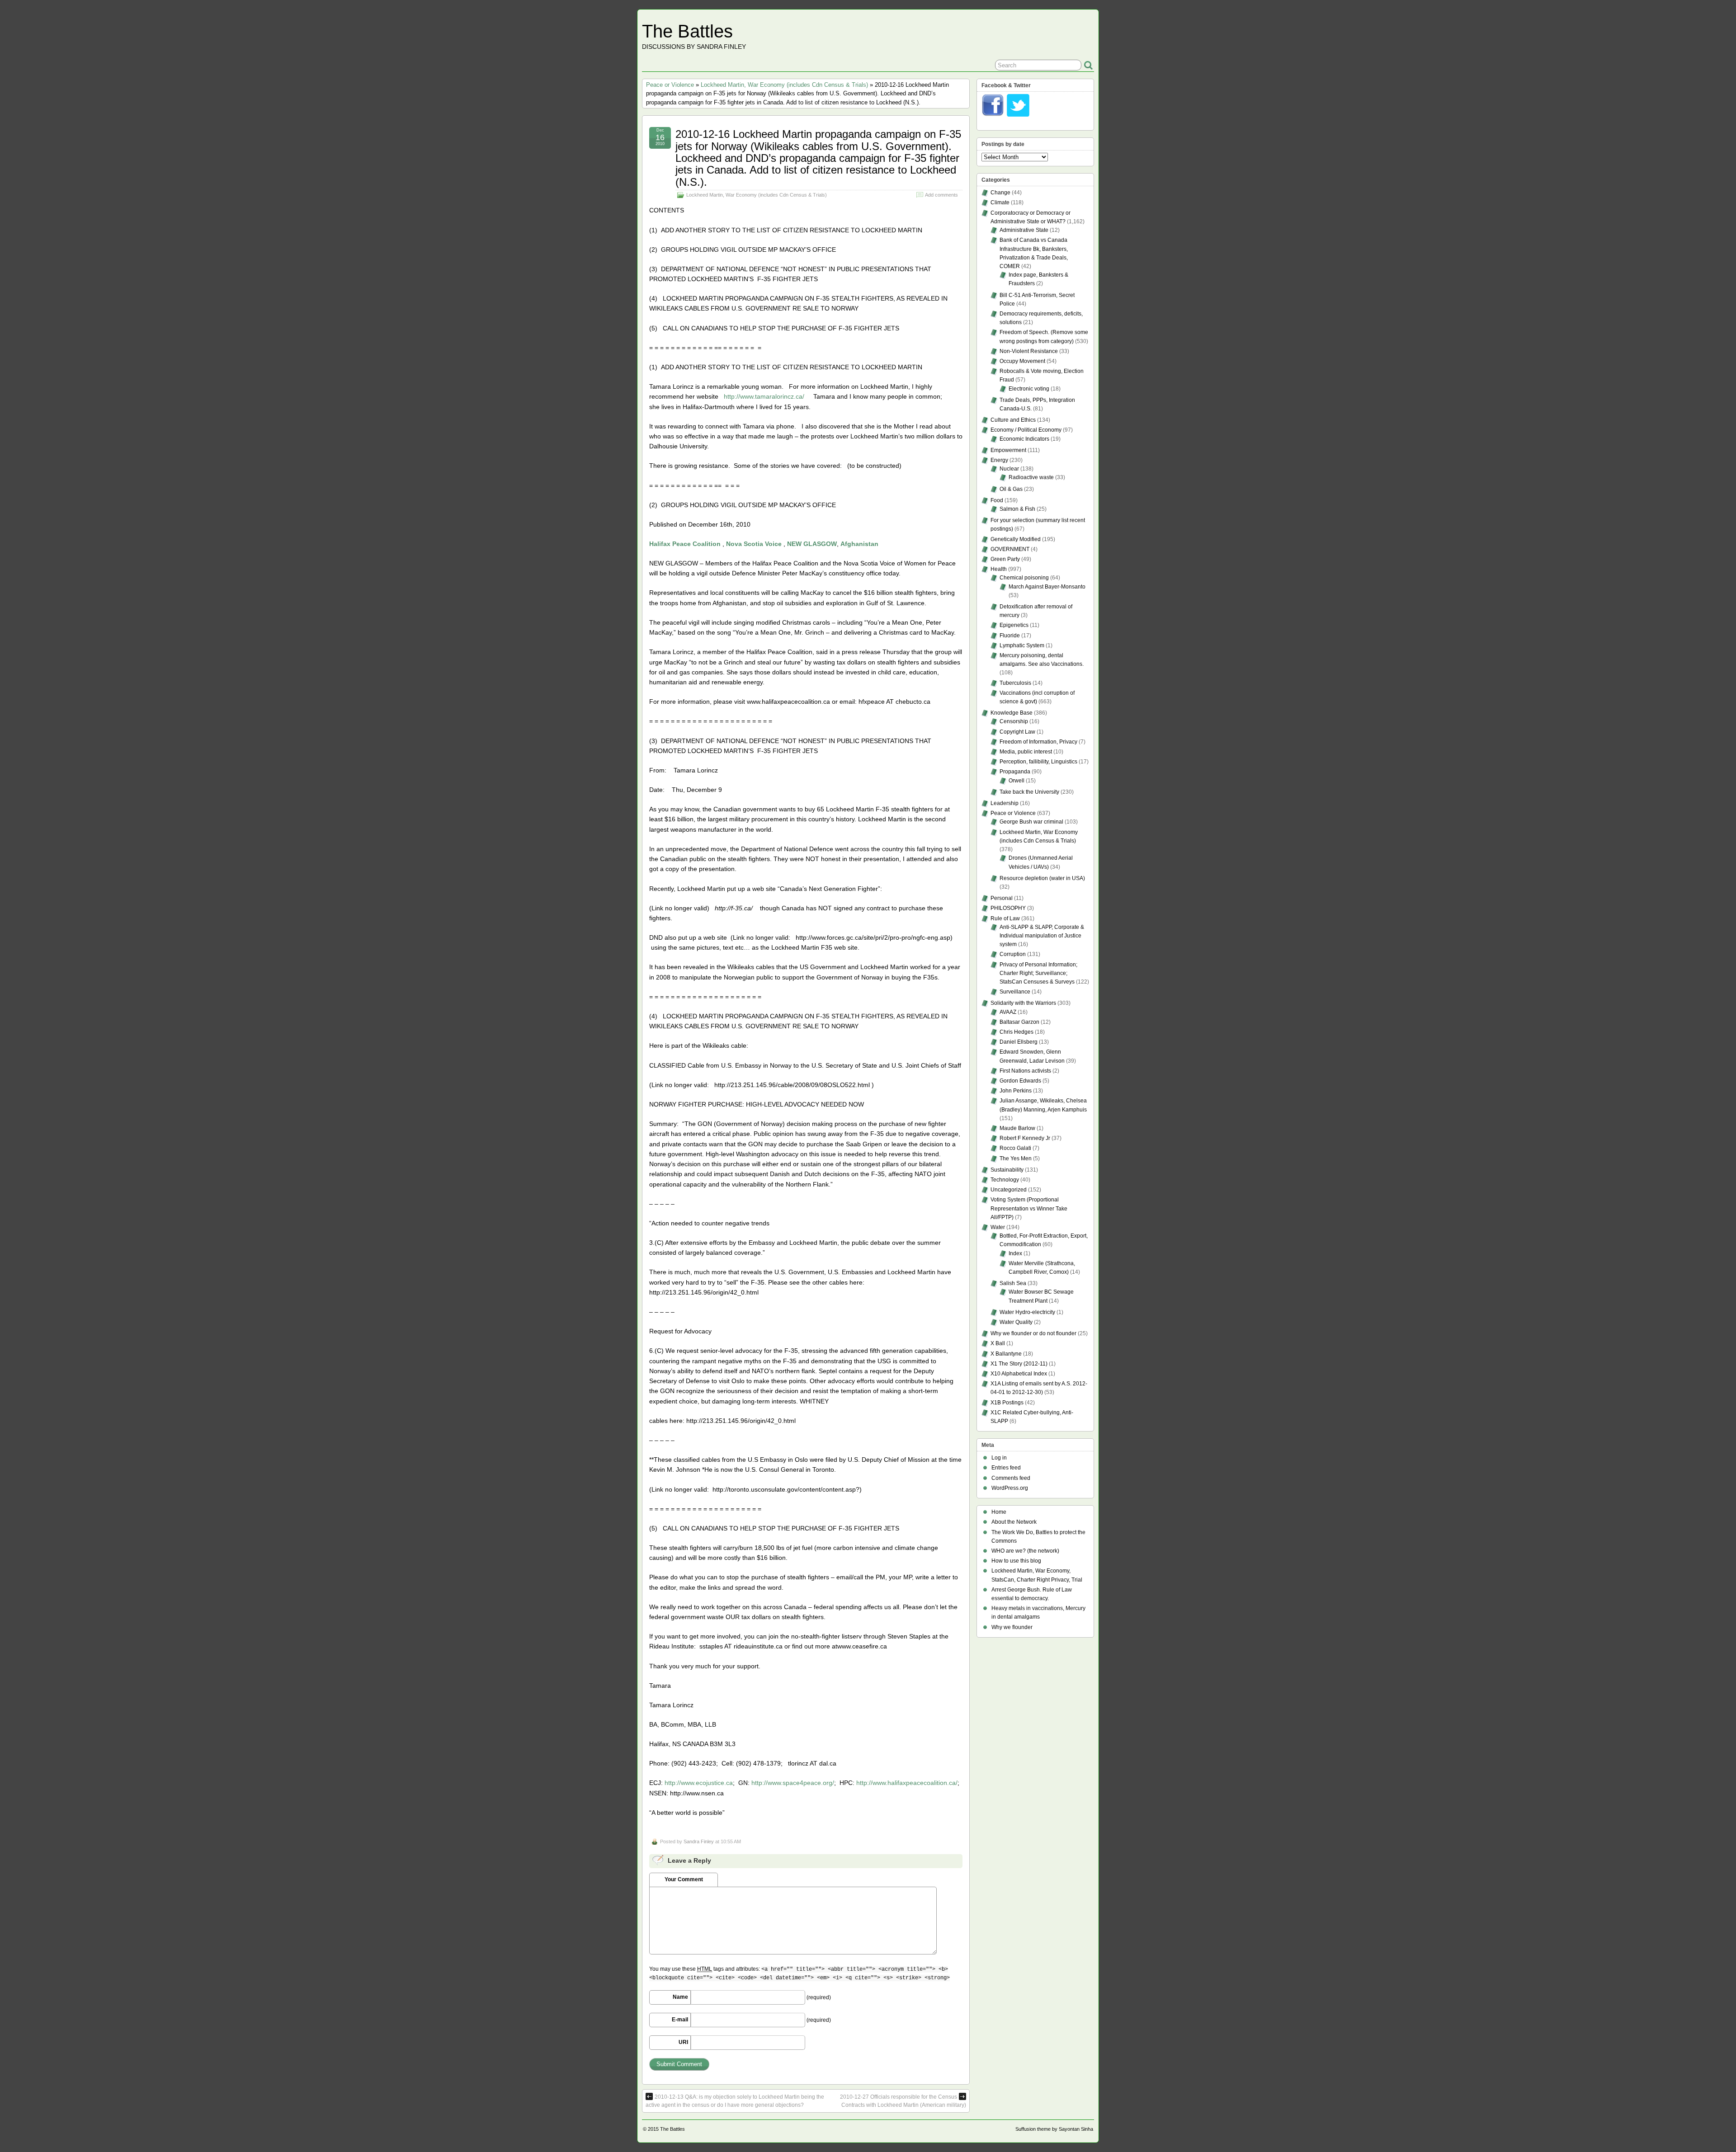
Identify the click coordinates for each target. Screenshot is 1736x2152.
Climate (1000, 202)
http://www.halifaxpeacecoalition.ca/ (907, 1783)
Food (997, 500)
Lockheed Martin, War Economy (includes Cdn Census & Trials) (784, 85)
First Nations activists (1025, 1071)
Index (1015, 1253)
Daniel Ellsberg (1019, 1042)
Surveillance (1015, 992)
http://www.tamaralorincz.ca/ (764, 396)
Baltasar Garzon (1019, 1022)
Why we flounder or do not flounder (1033, 1333)
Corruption (1013, 954)
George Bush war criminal (1031, 822)
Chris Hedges (1017, 1032)
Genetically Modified (1016, 539)
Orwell (1017, 781)
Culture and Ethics (1013, 420)
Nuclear (1009, 469)
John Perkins (1016, 1091)
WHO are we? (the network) (1025, 1551)
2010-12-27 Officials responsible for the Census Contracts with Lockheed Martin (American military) (903, 2101)
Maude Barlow (1017, 1128)
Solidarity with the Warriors (1023, 1003)
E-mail (680, 2020)
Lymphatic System (1022, 645)
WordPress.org (1010, 1488)
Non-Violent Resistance (1029, 351)
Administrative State (1024, 230)
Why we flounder (1012, 1627)
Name (680, 1997)
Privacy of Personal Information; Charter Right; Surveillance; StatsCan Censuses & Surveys (1038, 973)
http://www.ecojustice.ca (699, 1783)
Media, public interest (1026, 752)
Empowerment (1008, 450)
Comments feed (1011, 1478)
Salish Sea (1013, 1283)
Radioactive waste (1031, 477)
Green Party (1005, 559)
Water (998, 1227)
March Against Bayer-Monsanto (1047, 587)
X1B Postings (1007, 1403)
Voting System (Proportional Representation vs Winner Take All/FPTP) (1029, 1208)
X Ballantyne (1006, 1354)
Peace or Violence (670, 85)
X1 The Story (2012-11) (1019, 1364)
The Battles (687, 31)
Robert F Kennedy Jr (1025, 1138)
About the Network (1014, 1522)
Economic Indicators (1024, 439)
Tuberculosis (1015, 683)
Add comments (941, 195)
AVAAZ (1008, 1012)
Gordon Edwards (1020, 1081)
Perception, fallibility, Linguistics (1038, 762)
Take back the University (1029, 792)
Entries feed (1006, 1468)
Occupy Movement (1022, 361)
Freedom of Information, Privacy (1038, 742)
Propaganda (1015, 772)
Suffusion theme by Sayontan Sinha (1054, 2129)
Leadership (1005, 803)
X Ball (998, 1343)
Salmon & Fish (1017, 509)
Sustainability (1007, 1170)
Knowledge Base (1012, 713)
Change (1000, 193)
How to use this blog (1016, 1561)
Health (999, 569)
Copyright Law (1017, 732)
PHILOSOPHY (1008, 908)
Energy (999, 460)
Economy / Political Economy (1026, 430)
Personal (1002, 898)
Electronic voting (1029, 389)
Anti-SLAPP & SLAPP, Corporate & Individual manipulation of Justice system (1042, 936)
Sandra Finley (699, 1841)
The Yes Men (1016, 1158)
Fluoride (1010, 636)
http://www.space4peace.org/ (793, 1783)
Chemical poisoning (1024, 578)
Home (999, 1512)
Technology (1005, 1180)
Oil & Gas (1011, 489)
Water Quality (1016, 1322)
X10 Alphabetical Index (1019, 1374)
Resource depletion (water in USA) (1042, 878)
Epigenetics (1014, 625)
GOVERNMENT (1010, 549)
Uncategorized (1009, 1190)
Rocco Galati (1015, 1148)
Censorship (1014, 721)
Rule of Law (1005, 918)
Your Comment (684, 1879)
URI (683, 2042)
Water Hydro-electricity (1027, 1312)
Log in (999, 1458)
